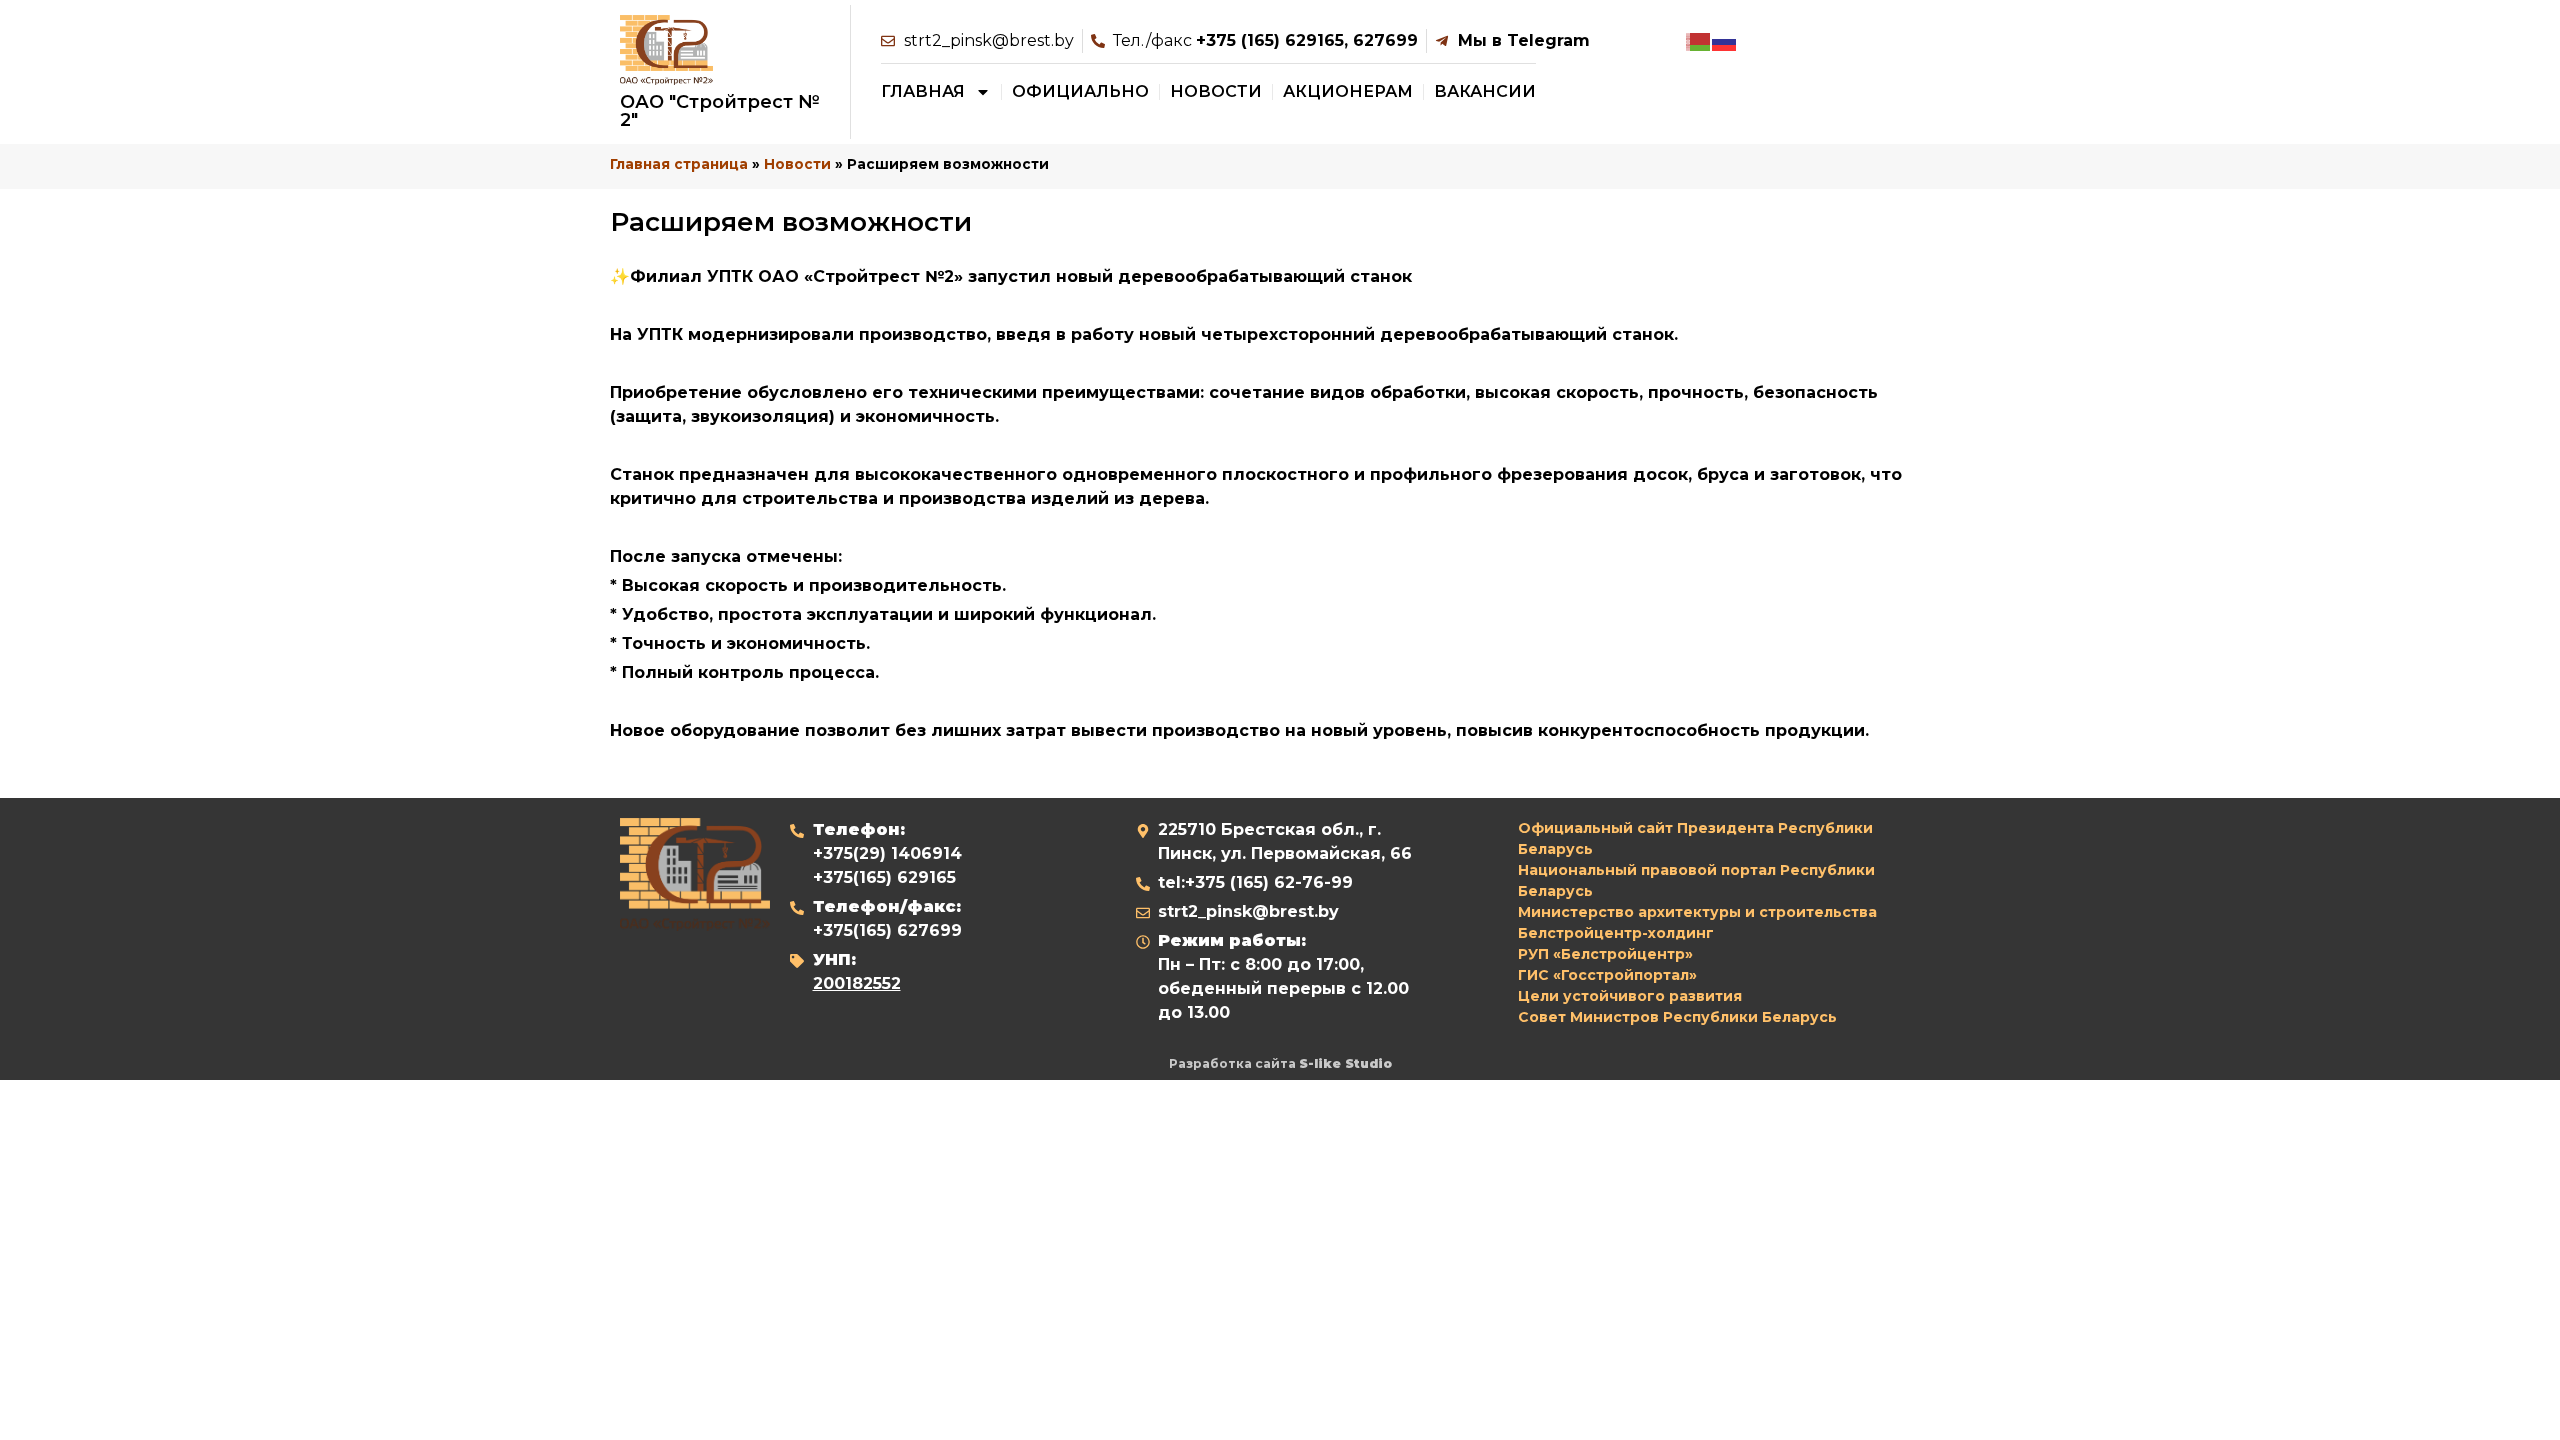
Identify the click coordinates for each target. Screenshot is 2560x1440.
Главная (923, 91)
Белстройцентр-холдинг (1616, 933)
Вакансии (1485, 91)
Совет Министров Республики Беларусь (1677, 1017)
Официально (1080, 91)
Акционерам (1348, 91)
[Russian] (1725, 40)
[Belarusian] (1699, 40)
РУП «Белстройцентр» (1605, 954)
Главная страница (679, 164)
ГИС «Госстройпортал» (1607, 975)
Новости (1216, 91)
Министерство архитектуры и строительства (1697, 912)
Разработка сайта (1280, 1063)
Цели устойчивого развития (1630, 996)
